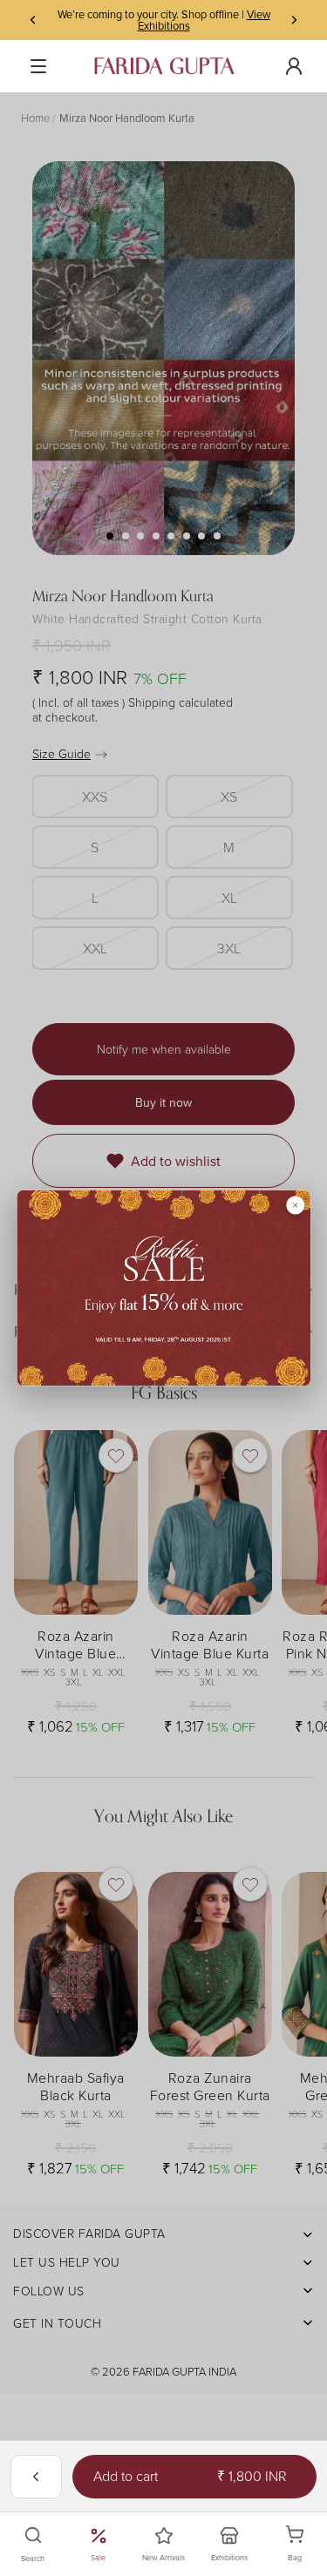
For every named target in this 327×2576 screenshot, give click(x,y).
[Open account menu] (294, 66)
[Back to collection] (36, 2477)
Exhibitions (229, 2557)
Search (33, 2558)
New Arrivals (163, 2557)
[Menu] (38, 66)
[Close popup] (295, 1206)
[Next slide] (294, 20)
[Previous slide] (33, 20)
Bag (304, 2545)
